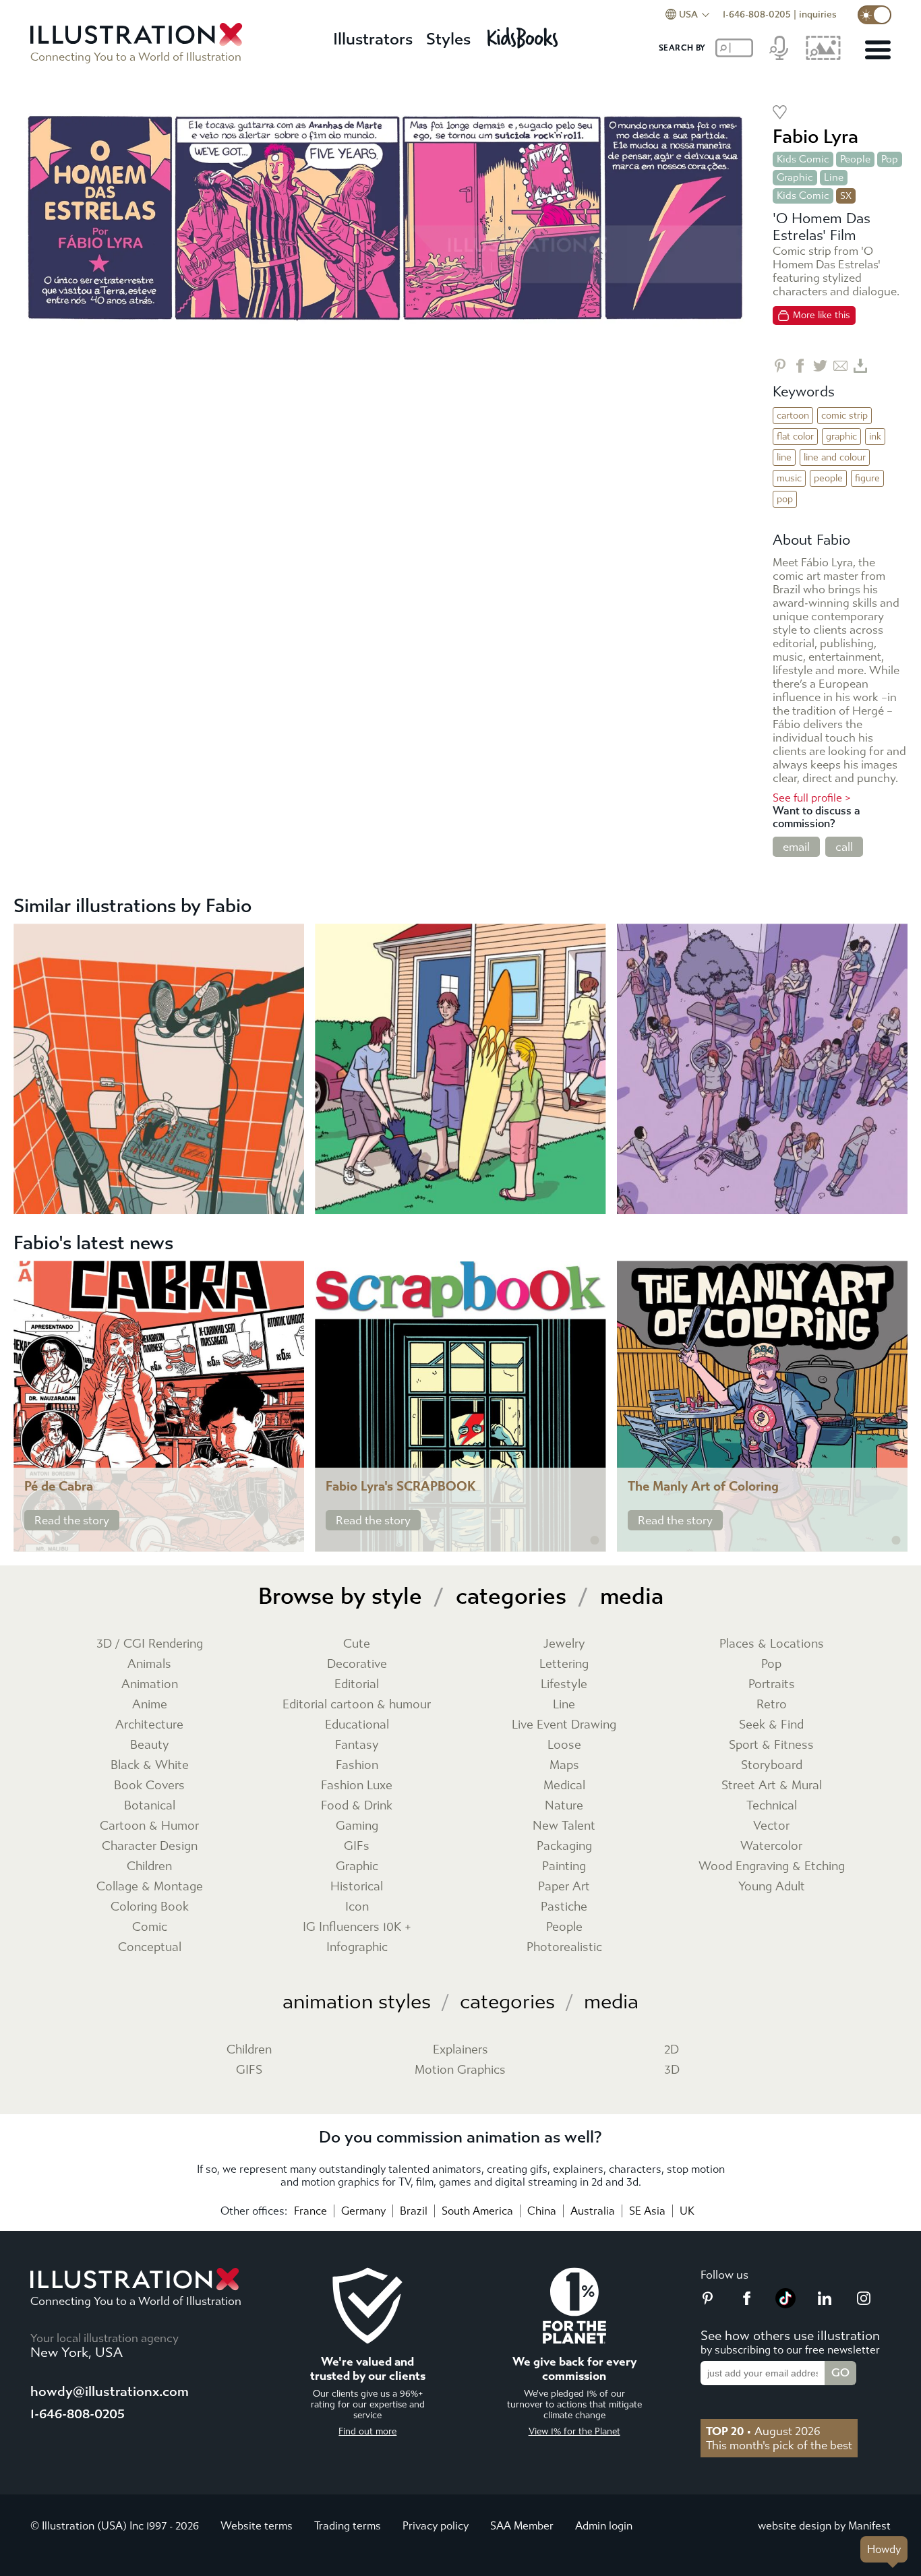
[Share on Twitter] (820, 366)
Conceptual (150, 1947)
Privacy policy (436, 2526)
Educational (357, 1725)
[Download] (861, 366)
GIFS (249, 2070)
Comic (150, 1927)
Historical (357, 1887)
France (310, 2211)
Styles (448, 39)
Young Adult (772, 1887)
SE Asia (647, 2211)
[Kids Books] (525, 34)
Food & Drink (357, 1806)
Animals (149, 1664)
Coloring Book (150, 1907)
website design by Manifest (824, 2526)
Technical (772, 1806)
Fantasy (357, 1745)
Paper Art (564, 1887)
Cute (357, 1644)
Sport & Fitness (771, 1745)
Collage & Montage (150, 1887)
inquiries (818, 14)
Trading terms (348, 2526)
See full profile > (812, 798)
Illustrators (373, 39)
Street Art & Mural (772, 1786)
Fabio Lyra (815, 137)
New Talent (564, 1826)
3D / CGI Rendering (150, 1644)
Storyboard (772, 1765)
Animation (150, 1684)
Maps (564, 1765)
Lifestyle (564, 1684)
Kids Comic (803, 159)
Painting (564, 1866)
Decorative (357, 1664)
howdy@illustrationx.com (110, 2392)
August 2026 (763, 2431)
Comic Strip (844, 416)
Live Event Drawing (564, 1725)
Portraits (772, 1684)
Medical (564, 1786)
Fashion (357, 1765)
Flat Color (795, 437)
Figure (867, 478)
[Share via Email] (840, 366)
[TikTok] (785, 2304)
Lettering (564, 1664)
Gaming (357, 1826)
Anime (150, 1705)
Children (149, 1866)
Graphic (795, 177)
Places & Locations (772, 1644)
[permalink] (293, 1540)
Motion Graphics (460, 2070)
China (542, 2211)
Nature (564, 1806)
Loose (564, 1745)
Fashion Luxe (357, 1786)
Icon (357, 1907)
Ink (875, 437)
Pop (890, 159)
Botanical (150, 1806)
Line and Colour (835, 457)
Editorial (357, 1684)
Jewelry (564, 1644)
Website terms (257, 2526)
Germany (363, 2211)
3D (672, 2070)
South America (477, 2211)
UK (687, 2211)
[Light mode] (874, 15)
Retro (772, 1705)
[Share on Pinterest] (780, 366)
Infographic (357, 1947)
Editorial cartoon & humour (357, 1705)
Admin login (604, 2526)
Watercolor (771, 1846)
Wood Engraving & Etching (772, 1866)
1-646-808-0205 (757, 14)
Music (789, 478)
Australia (593, 2211)
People (855, 159)
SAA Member (522, 2526)
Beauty (150, 1745)
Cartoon (793, 416)
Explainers (460, 2050)
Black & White (150, 1765)
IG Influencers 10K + (357, 1927)
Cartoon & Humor (149, 1826)
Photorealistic (564, 1947)
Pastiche (564, 1907)
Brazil (414, 2211)
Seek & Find (771, 1725)
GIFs (357, 1846)
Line (834, 177)
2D (672, 2050)
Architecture (149, 1725)
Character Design (150, 1846)
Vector (771, 1826)
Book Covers (149, 1786)
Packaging (564, 1846)
